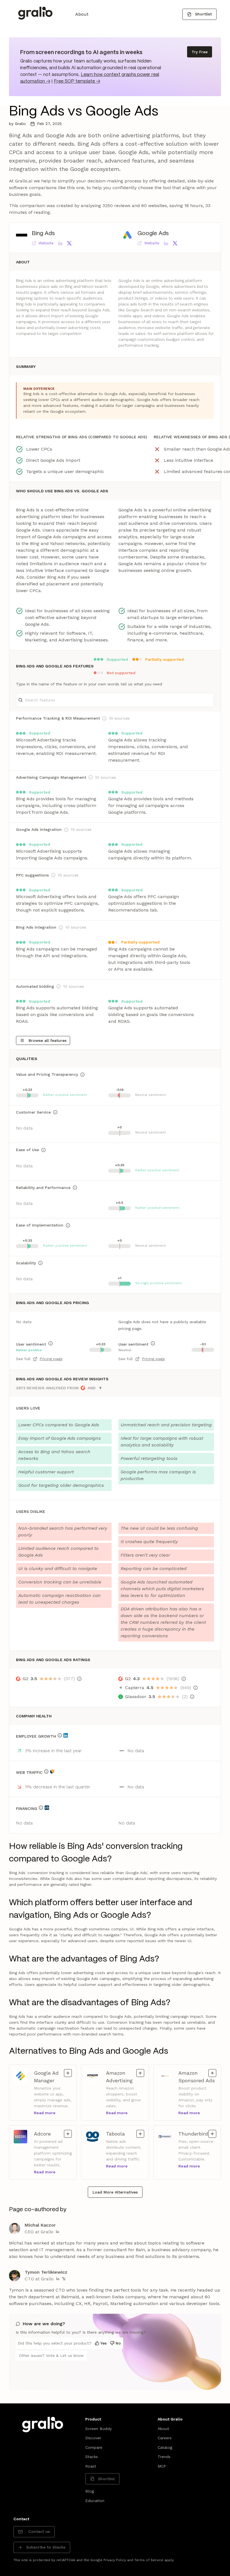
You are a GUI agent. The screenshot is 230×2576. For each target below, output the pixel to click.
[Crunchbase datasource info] (47, 1808)
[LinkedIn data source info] (66, 1735)
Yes (104, 2343)
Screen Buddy (98, 2429)
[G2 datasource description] (79, 1679)
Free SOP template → (77, 81)
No (118, 2343)
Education (95, 2501)
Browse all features (48, 1040)
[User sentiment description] (50, 1343)
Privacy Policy (115, 2560)
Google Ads (153, 234)
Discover (93, 2438)
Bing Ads (43, 234)
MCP (162, 2466)
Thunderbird (193, 2134)
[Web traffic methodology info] (46, 1772)
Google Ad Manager (48, 2077)
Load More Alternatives (115, 2192)
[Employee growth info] (60, 1735)
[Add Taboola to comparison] (140, 2134)
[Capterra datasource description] (196, 1688)
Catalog (165, 2447)
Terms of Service (149, 2560)
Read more (45, 2113)
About (82, 14)
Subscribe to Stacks (46, 2547)
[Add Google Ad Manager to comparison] (68, 2073)
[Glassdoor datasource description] (192, 1697)
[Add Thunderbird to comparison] (212, 2134)
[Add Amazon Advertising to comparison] (140, 2073)
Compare (94, 2447)
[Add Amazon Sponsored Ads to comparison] (212, 2073)
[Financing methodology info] (41, 1808)
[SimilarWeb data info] (52, 1772)
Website (46, 243)
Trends (164, 2457)
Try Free (200, 52)
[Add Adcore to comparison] (68, 2134)
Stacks (92, 2457)
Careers (165, 2438)
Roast (91, 2466)
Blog (90, 2491)
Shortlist (203, 14)
